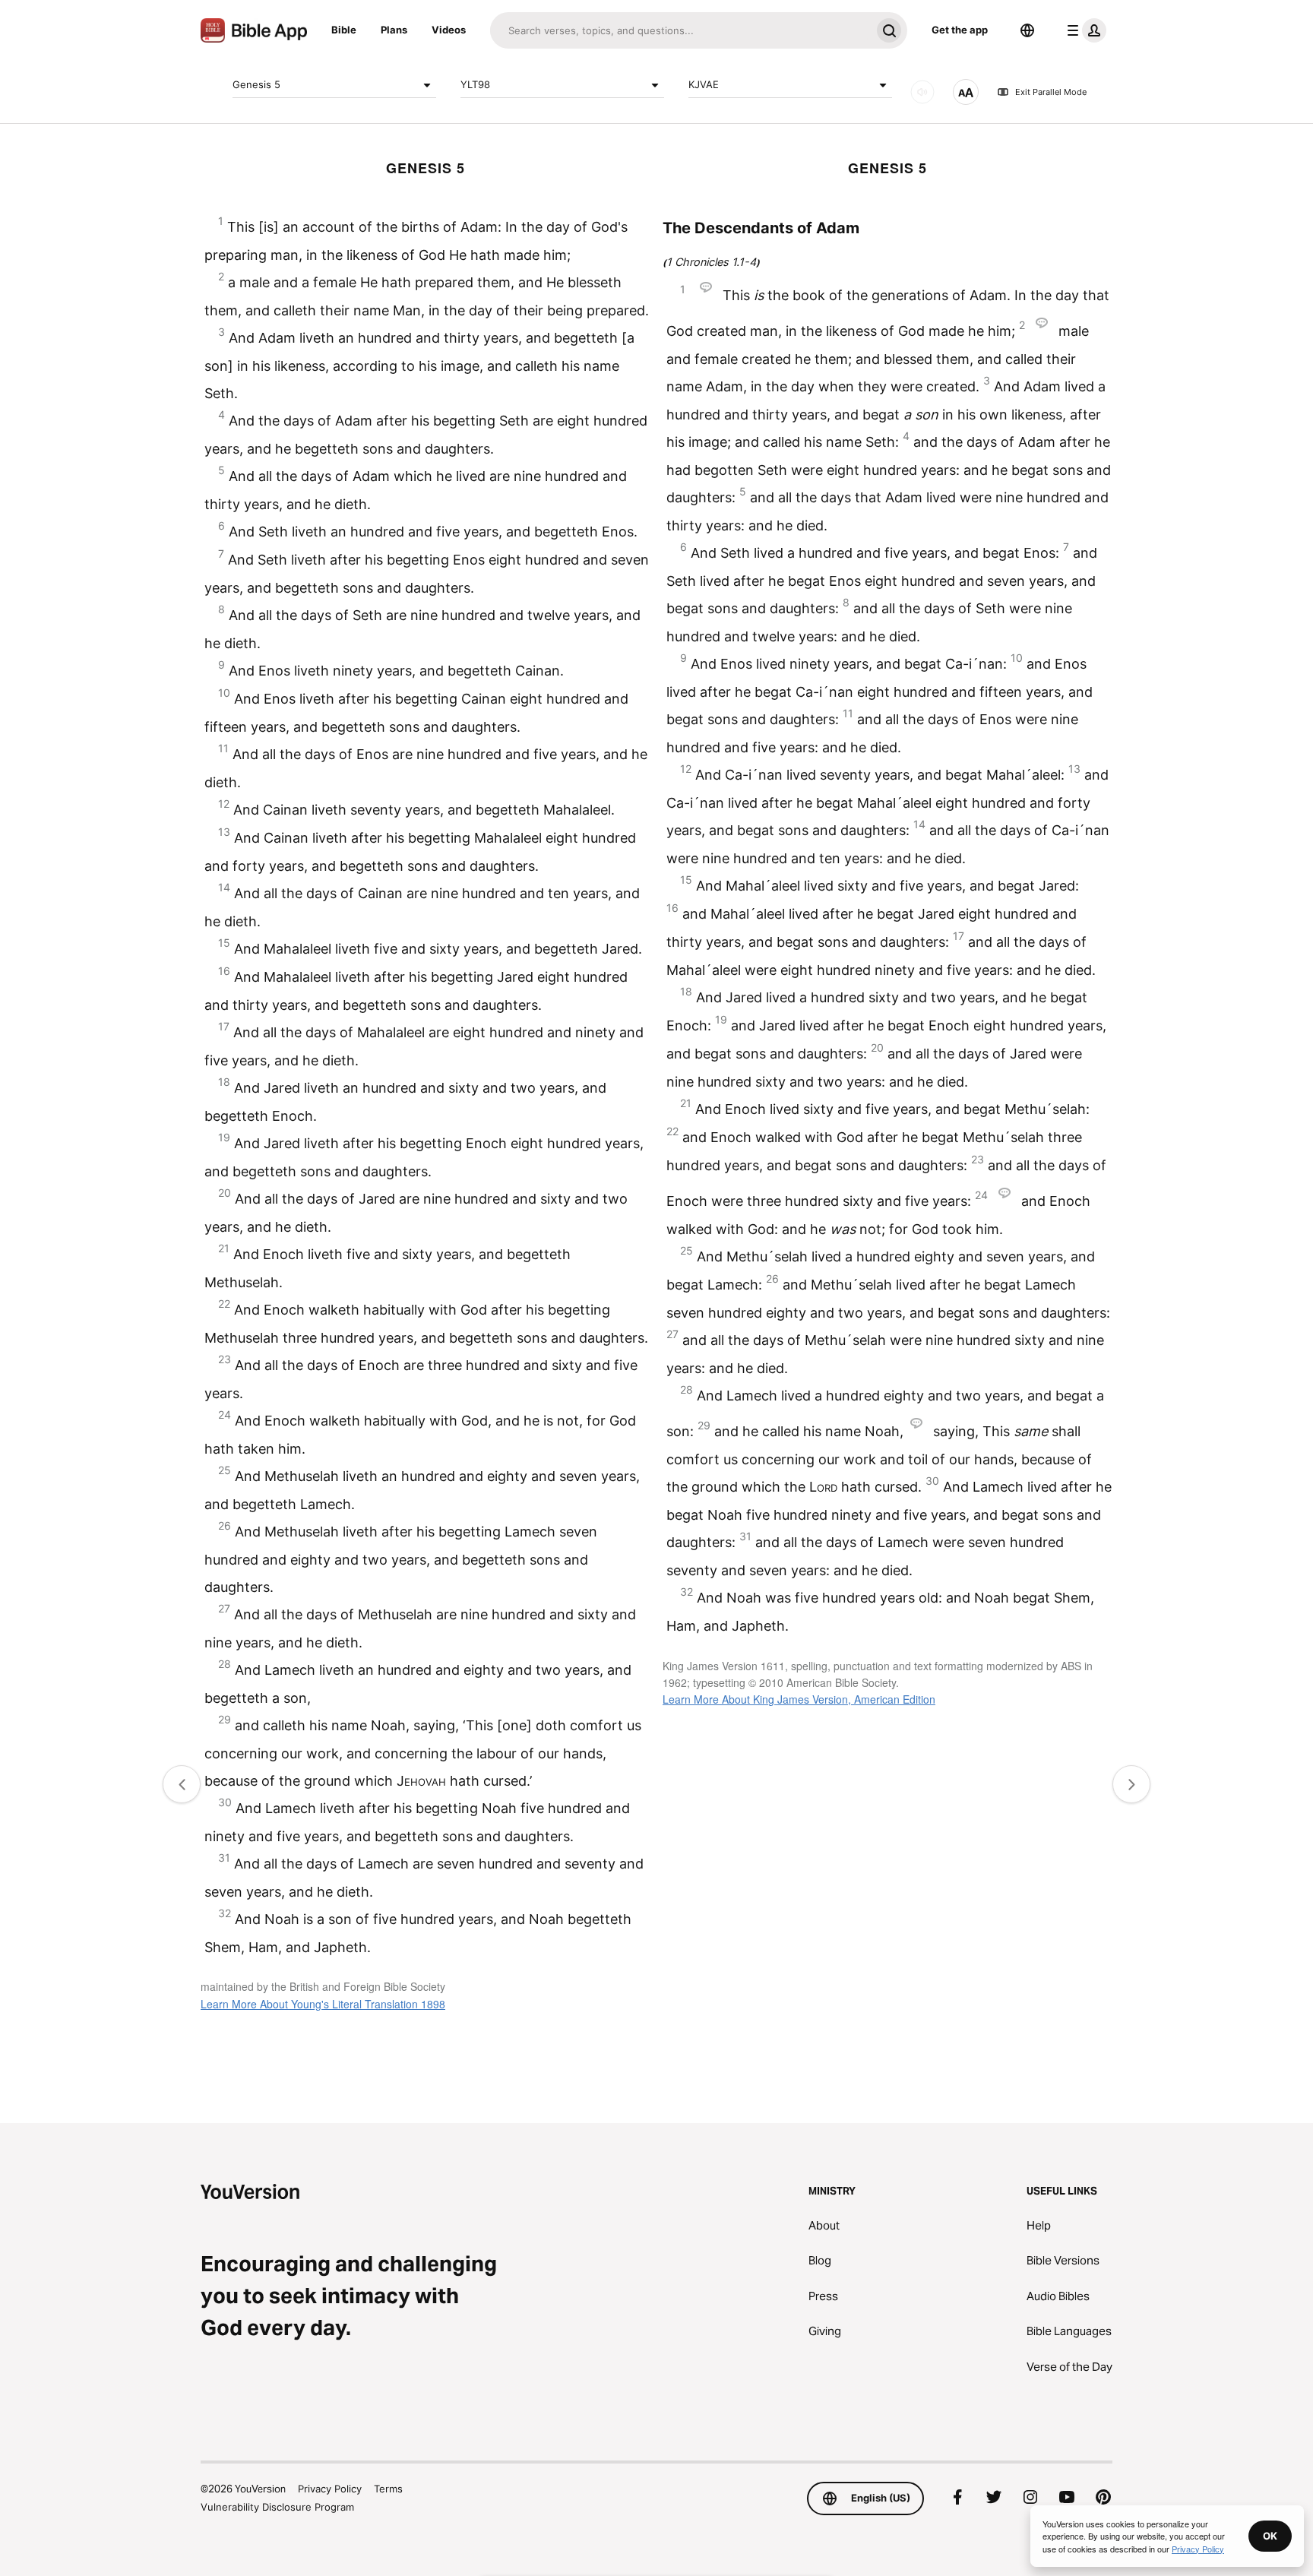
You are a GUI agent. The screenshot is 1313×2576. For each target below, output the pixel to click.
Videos (449, 30)
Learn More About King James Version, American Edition (799, 1699)
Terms (388, 2489)
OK (1270, 2536)
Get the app (960, 30)
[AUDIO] (922, 92)
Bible (344, 30)
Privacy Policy (330, 2489)
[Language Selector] (1027, 30)
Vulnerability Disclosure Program (277, 2507)
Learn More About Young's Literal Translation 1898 (323, 2004)
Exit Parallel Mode (1051, 92)
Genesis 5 (256, 84)
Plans (394, 30)
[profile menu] (1084, 30)
